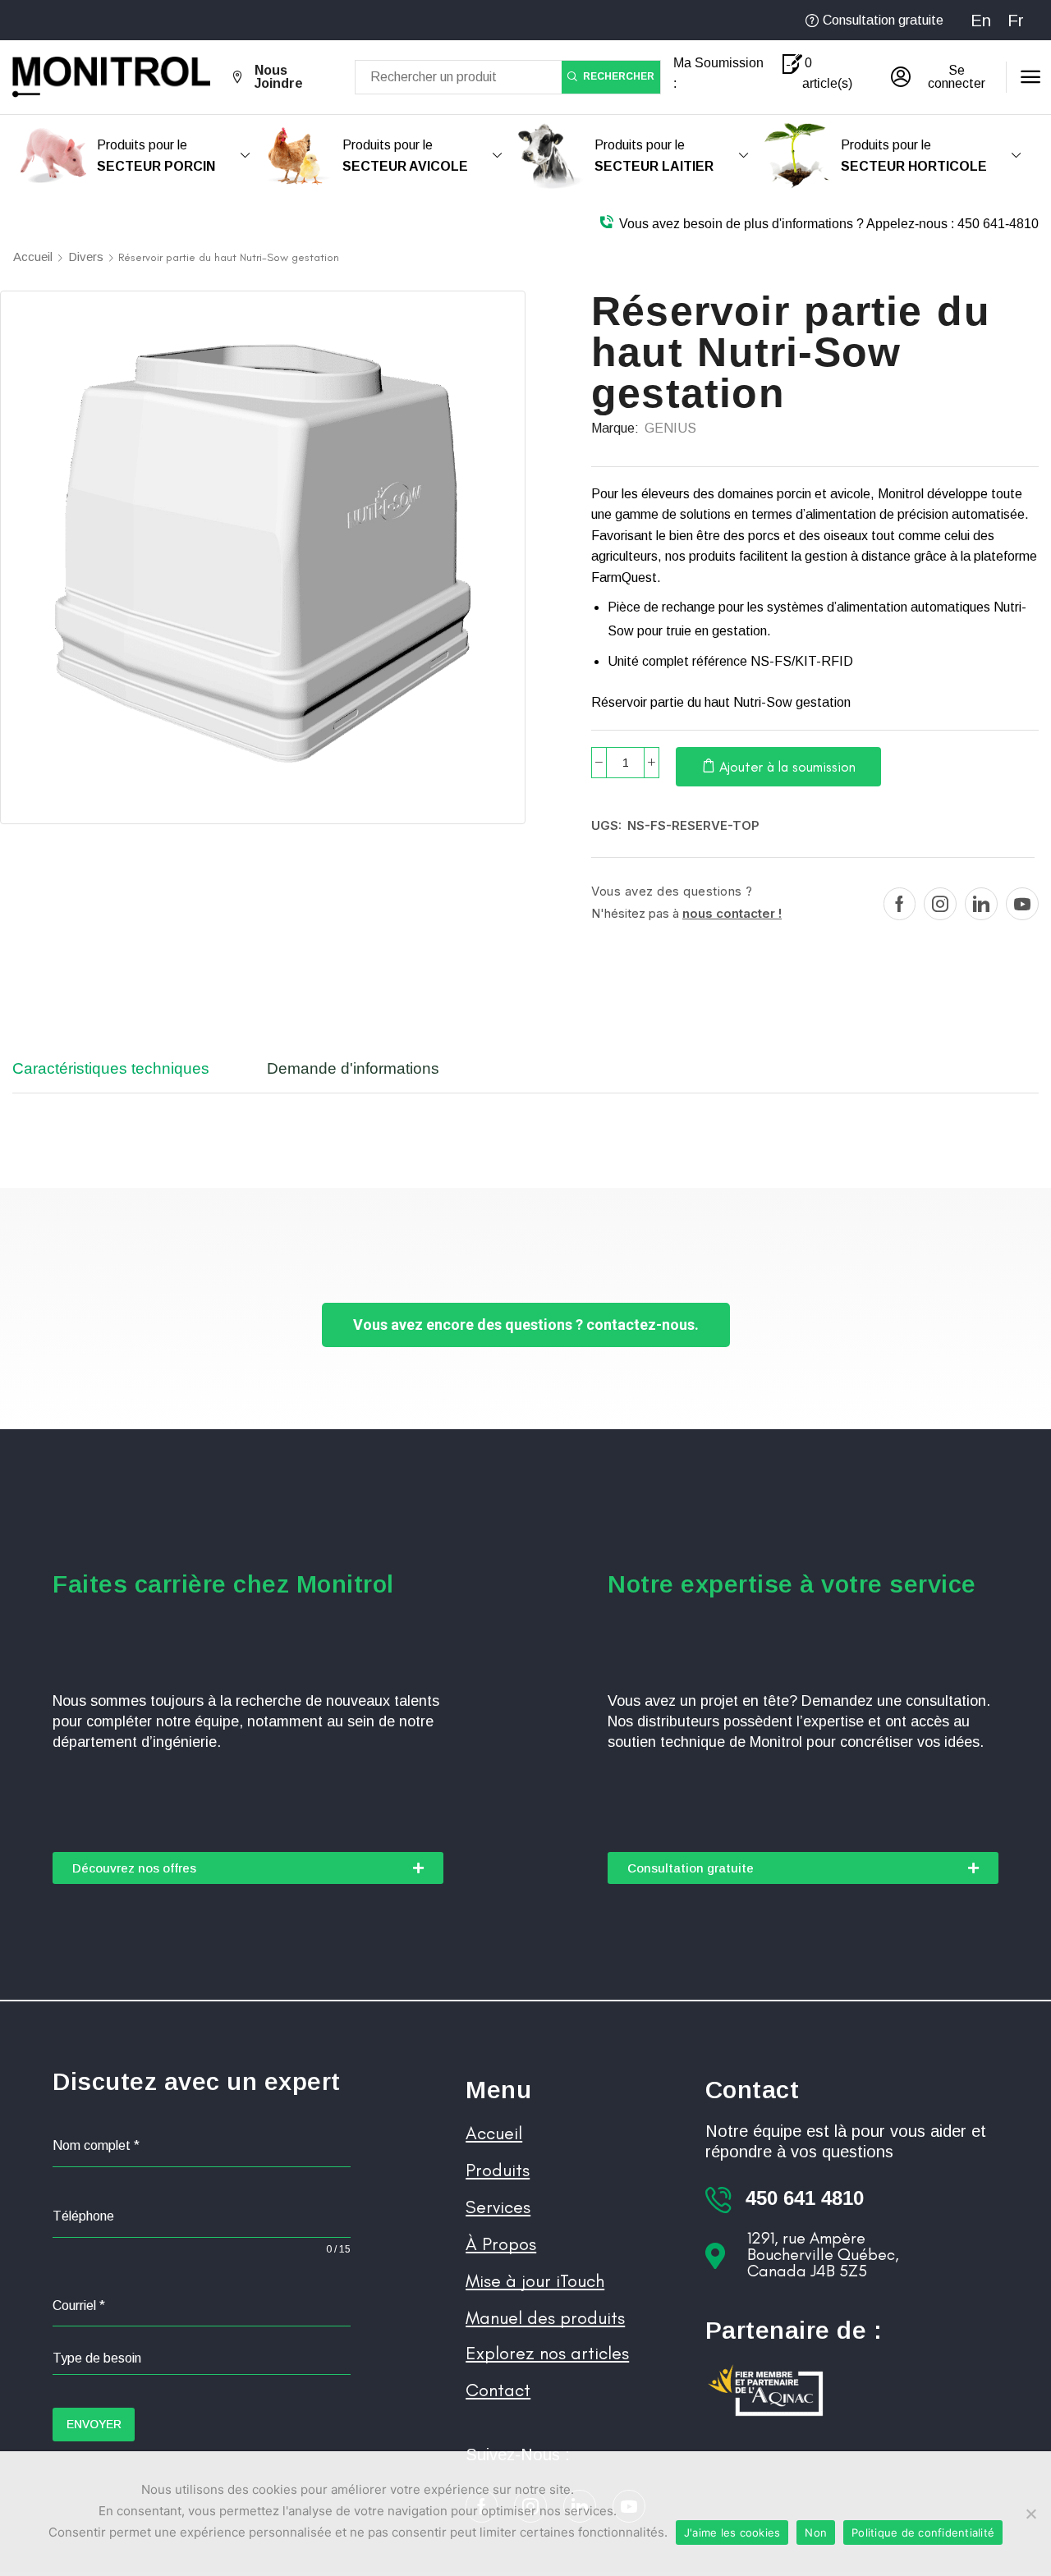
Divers (86, 257)
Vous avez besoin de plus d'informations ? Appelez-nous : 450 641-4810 (829, 224)
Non (816, 2532)
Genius (670, 428)
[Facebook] (900, 904)
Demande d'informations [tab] (353, 1068)
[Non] (1030, 2514)
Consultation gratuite (883, 20)
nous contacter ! (732, 913)
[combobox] (202, 2359)
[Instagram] (940, 904)
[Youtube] (1022, 904)
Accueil (33, 257)
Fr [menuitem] (1016, 21)
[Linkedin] (981, 904)
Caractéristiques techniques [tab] (111, 1068)
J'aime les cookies (732, 2532)
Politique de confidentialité (923, 2532)
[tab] (123, 1076)
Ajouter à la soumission (787, 767)
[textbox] (202, 2358)
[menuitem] (981, 20)
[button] (942, 77)
